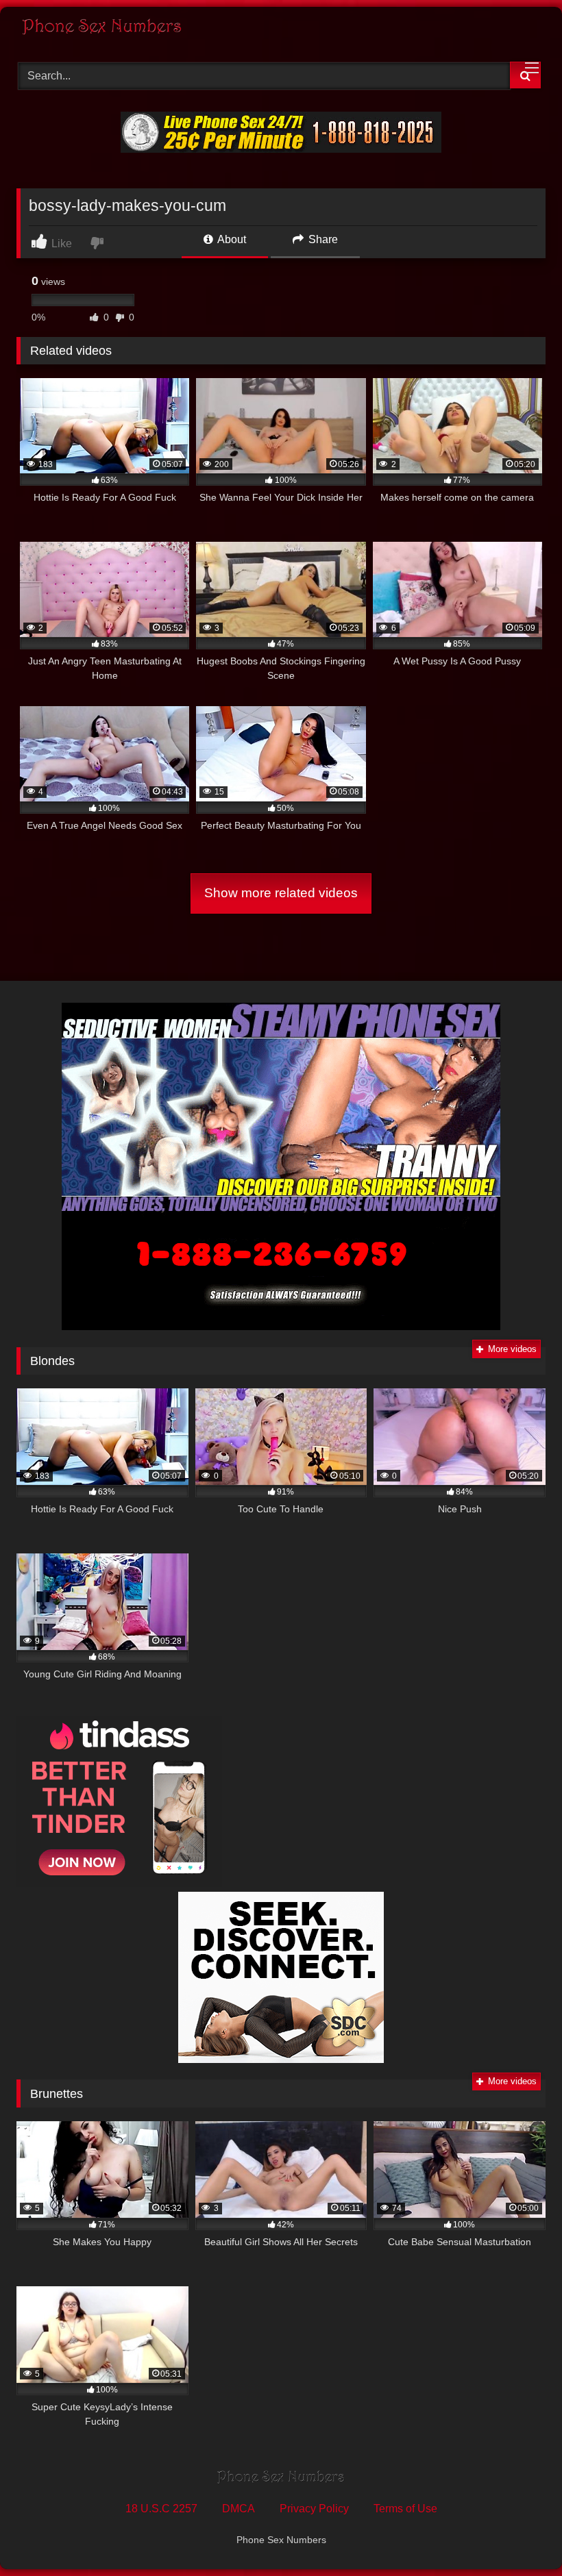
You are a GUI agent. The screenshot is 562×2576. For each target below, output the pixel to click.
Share (322, 239)
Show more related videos (281, 893)
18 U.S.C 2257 (161, 2509)
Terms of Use (405, 2509)
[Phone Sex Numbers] (281, 29)
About (231, 239)
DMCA (239, 2509)
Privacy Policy (314, 2509)
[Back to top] (520, 2535)
